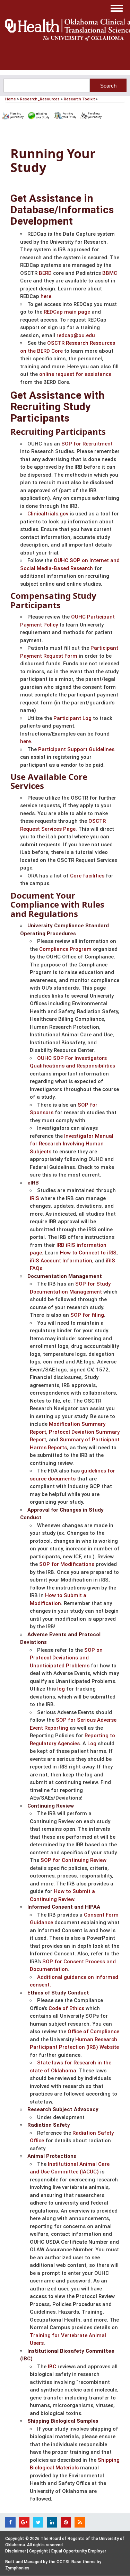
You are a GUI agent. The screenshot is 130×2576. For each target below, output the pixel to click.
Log (92, 1744)
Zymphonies (17, 2568)
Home (11, 99)
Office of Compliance (93, 2032)
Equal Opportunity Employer (79, 2551)
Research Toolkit (79, 99)
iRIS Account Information (61, 1261)
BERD (45, 273)
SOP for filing (87, 1315)
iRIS (34, 1198)
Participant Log (72, 718)
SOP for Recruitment (87, 444)
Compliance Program (65, 949)
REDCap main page (67, 312)
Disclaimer (16, 2551)
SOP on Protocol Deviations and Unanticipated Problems (66, 1658)
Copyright (39, 2551)
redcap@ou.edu (76, 335)
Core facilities (87, 876)
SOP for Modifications (67, 1564)
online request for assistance (75, 374)
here (46, 296)
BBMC (110, 273)
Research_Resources (40, 99)
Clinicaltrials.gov (48, 514)
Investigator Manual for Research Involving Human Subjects (72, 1144)
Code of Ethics (66, 2008)
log (61, 1689)
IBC (52, 2367)
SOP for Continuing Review (73, 1860)
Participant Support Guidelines (76, 749)
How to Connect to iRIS (88, 1253)
